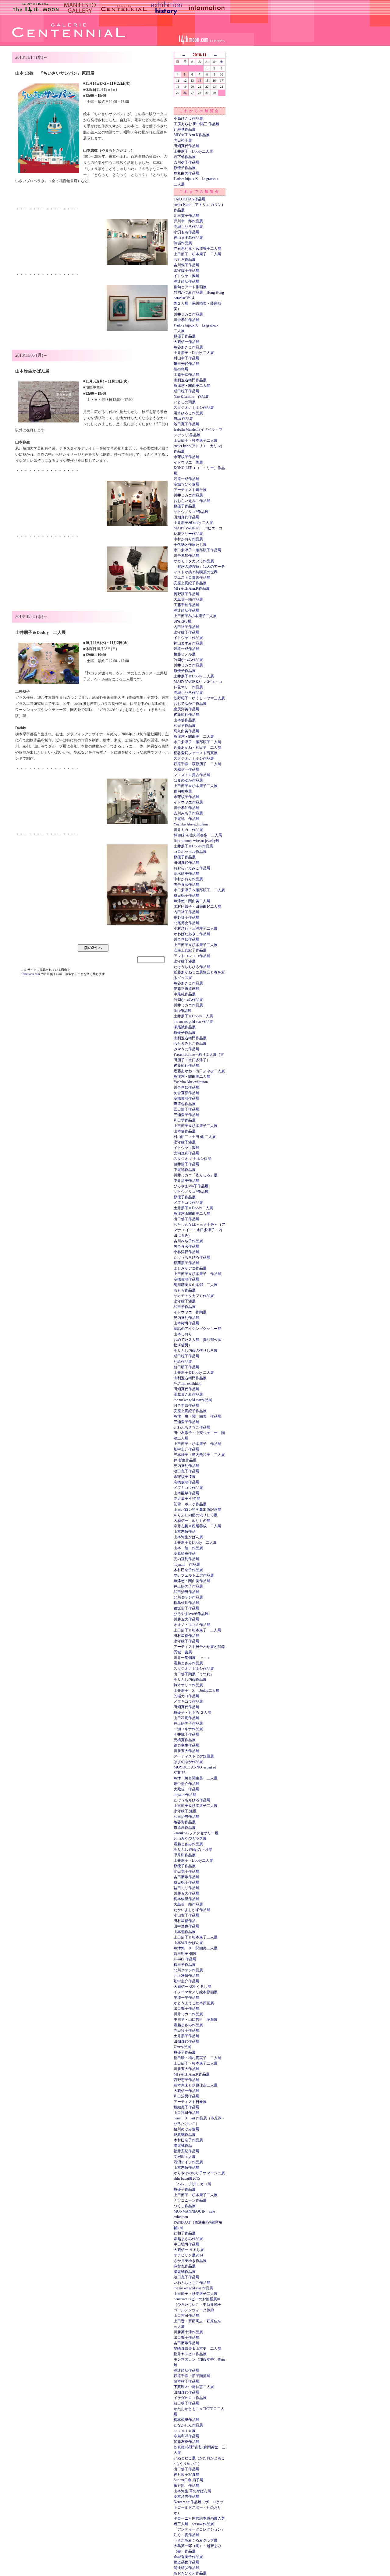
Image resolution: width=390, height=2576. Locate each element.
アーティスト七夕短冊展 (194, 1756)
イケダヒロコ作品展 (190, 2398)
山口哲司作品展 (186, 2113)
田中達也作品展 (186, 1926)
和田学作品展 (185, 726)
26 (185, 93)
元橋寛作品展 (185, 1740)
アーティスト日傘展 (190, 2102)
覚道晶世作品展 (186, 2562)
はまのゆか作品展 (188, 780)
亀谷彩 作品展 (186, 2486)
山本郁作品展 (185, 720)
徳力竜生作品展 (186, 1745)
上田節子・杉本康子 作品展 (197, 1444)
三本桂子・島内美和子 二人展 (199, 1455)
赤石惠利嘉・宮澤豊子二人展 (197, 249)
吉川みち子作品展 (188, 813)
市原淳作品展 (185, 1828)
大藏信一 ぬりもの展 (192, 1521)
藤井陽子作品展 (186, 1164)
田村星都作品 (185, 1921)
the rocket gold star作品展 (193, 1400)
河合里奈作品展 (186, 1405)
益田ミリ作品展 (186, 1888)
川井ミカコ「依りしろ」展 (196, 1175)
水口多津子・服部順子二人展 (197, 742)
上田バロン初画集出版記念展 (197, 1510)
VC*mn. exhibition (188, 1383)
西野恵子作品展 (186, 2080)
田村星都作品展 (186, 1636)
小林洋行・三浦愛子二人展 (196, 928)
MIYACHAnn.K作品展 (192, 135)
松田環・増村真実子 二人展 (197, 2058)
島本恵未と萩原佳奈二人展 (196, 2085)
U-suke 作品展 (185, 1959)
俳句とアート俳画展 (190, 287)
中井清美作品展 (186, 1181)
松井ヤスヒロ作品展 (190, 2354)
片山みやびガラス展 (190, 1839)
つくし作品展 (185, 2206)
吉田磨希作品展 (186, 1877)
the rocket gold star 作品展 (193, 1022)
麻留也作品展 (185, 1104)
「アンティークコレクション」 (199, 2529)
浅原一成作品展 (186, 479)
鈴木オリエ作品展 (188, 1685)
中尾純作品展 (185, 994)
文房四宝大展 (185, 2157)
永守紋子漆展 (185, 961)
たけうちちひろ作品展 (192, 967)
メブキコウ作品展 (188, 1203)
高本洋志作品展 (186, 2496)
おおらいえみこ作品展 (192, 501)
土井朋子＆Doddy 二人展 (194, 676)
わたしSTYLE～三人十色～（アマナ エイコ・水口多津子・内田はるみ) (199, 1230)
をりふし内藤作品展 (190, 1680)
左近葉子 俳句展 (187, 1499)
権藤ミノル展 (185, 654)
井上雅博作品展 (186, 1976)
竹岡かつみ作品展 (188, 660)
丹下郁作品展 (185, 157)
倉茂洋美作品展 (186, 709)
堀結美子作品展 (186, 2107)
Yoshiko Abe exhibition (191, 824)
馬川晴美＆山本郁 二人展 (196, 1285)
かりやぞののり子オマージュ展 (199, 2173)
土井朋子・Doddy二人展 (193, 151)
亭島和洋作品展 (186, 2436)
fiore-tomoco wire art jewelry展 (197, 841)
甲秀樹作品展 (185, 1855)
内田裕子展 (183, 140)
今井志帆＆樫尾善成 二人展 (197, 1526)
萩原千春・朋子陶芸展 (192, 2376)
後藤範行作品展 (186, 715)
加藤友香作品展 (186, 2442)
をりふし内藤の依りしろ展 (196, 1351)
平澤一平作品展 (186, 1998)
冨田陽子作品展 (186, 1109)
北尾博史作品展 (186, 923)
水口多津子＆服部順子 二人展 (199, 890)
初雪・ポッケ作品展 (190, 1504)
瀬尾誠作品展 (185, 1027)
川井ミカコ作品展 (188, 314)
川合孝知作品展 (186, 320)
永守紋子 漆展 (185, 1811)
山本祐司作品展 (186, 1323)
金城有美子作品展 (188, 2557)
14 (200, 81)
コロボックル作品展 (190, 852)
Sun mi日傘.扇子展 (188, 2480)
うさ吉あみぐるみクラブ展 (196, 2540)
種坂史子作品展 (186, 1608)
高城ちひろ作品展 (188, 227)
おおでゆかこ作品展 (190, 704)
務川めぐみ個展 (186, 2129)
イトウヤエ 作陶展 (190, 1312)
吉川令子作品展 (186, 162)
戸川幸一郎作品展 (188, 221)
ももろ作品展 (185, 260)
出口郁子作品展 (186, 1219)
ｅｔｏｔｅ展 (185, 2431)
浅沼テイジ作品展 (188, 2162)
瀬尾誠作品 (183, 2146)
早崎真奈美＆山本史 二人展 (197, 2348)
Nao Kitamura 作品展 (191, 397)
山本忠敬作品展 (186, 2168)
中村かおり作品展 (188, 539)
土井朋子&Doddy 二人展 (193, 523)
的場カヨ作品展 (186, 1696)
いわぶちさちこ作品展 (192, 1427)
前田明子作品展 (186, 1367)
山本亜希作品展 (186, 1493)
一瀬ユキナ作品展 (188, 1729)
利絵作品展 (183, 1362)
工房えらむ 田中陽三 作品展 (197, 124)
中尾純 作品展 (186, 819)
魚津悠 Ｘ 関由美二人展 (196, 1948)
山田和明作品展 (186, 1718)
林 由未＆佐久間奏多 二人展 (198, 835)
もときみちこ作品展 (190, 1044)
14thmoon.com (31, 974)
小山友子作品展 (186, 1915)
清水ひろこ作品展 (188, 413)
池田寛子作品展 (186, 216)
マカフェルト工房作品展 (194, 1575)
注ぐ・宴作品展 (186, 2535)
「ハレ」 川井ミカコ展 (192, 2184)
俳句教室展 (183, 791)
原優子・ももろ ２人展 (192, 1712)
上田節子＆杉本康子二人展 (196, 786)
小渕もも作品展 (186, 232)
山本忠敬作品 (185, 1532)
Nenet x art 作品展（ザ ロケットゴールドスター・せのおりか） (199, 2507)
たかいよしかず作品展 (192, 1910)
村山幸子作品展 (186, 358)
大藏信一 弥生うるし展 (192, 1987)
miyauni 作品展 (187, 1564)
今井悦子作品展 (186, 1734)
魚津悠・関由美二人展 (192, 386)
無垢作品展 (183, 243)
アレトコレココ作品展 (192, 956)
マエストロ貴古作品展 (192, 578)
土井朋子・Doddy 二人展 (194, 353)
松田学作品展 (185, 1965)
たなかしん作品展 (188, 2425)
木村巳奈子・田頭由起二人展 (197, 906)
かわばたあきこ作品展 (192, 934)
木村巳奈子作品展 (188, 1570)
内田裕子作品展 (186, 627)
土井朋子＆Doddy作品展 (193, 846)
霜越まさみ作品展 (188, 1394)
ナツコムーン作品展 (190, 2200)
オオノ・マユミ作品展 (192, 1625)
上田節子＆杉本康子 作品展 (197, 1274)
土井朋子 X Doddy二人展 (197, 1691)
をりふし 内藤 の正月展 (193, 1850)
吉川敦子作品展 (186, 265)
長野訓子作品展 (186, 594)
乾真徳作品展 (185, 2135)
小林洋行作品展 (186, 1252)
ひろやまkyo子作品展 (191, 1186)
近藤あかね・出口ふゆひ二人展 (199, 1071)
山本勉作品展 (185, 1932)
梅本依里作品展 (186, 1899)
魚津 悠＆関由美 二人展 (196, 1778)
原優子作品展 (185, 168)
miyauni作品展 (185, 1795)
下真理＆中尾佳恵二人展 (194, 2387)
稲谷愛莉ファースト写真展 (196, 753)
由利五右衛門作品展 (190, 380)
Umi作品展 (182, 2047)
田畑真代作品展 (186, 146)
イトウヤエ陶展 (186, 276)
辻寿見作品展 (185, 129)
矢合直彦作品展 (186, 885)
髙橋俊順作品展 (186, 1098)
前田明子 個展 (185, 1954)
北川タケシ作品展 (188, 1597)
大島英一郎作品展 (188, 599)
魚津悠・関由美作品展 (192, 1581)
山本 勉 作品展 (188, 1548)
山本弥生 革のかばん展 (192, 2491)
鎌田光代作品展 (186, 364)
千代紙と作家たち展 (190, 545)
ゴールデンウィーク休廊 (194, 2310)
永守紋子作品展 (186, 270)
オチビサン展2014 (188, 2255)
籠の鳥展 (181, 369)
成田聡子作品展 (186, 391)
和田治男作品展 (186, 1592)
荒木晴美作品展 (186, 874)
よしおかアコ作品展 (190, 1268)
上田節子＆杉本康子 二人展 (197, 1630)
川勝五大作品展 (186, 1619)
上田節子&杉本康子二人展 (195, 616)
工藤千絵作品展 (186, 375)
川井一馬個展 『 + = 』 (192, 1658)
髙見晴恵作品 (185, 1553)
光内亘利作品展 (186, 1153)
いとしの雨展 (185, 402)
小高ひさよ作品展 (188, 118)
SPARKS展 (183, 621)
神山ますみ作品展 (188, 238)
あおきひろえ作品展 (190, 2573)
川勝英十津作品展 (188, 2332)
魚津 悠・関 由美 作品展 (197, 1416)
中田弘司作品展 (186, 2244)
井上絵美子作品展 (188, 1586)
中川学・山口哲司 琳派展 (196, 2019)
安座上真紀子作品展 (190, 583)
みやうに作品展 (186, 1049)
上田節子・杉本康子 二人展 (197, 254)
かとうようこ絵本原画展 (194, 2003)
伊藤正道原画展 (186, 989)
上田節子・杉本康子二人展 (196, 440)
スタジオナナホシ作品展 (194, 408)
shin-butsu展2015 (187, 2178)
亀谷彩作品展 (185, 1822)
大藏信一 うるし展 (189, 2250)
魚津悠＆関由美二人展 (192, 1214)
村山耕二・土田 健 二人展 (195, 1137)
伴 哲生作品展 (185, 1460)
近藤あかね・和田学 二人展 (197, 747)
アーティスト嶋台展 (190, 490)
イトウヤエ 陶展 (188, 462)
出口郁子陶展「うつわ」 (194, 1674)
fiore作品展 (183, 1011)
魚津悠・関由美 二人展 (194, 737)
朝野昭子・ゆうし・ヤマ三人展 (199, 698)
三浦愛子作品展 (186, 1115)
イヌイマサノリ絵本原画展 (196, 1992)
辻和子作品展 (185, 2233)
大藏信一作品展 (186, 342)
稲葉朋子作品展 (186, 1263)
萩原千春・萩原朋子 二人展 (197, 764)
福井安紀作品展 (186, 2151)
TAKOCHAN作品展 (190, 199)
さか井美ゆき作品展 (190, 2261)
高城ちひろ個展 (186, 484)
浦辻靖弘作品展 (186, 281)
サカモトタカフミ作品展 (194, 561)
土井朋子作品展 (186, 2036)
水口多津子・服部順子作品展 (197, 550)
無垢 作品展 (183, 419)
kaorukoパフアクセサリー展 (196, 1833)
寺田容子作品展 (186, 2030)
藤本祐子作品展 (186, 2381)
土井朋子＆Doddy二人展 (193, 1016)
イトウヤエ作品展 (188, 638)
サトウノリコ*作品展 (191, 512)
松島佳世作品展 (186, 1603)
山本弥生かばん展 (188, 1537)
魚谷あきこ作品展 (188, 347)
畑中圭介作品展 (186, 1449)
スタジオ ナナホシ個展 (192, 1159)
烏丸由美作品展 (186, 173)
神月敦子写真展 (186, 2475)
